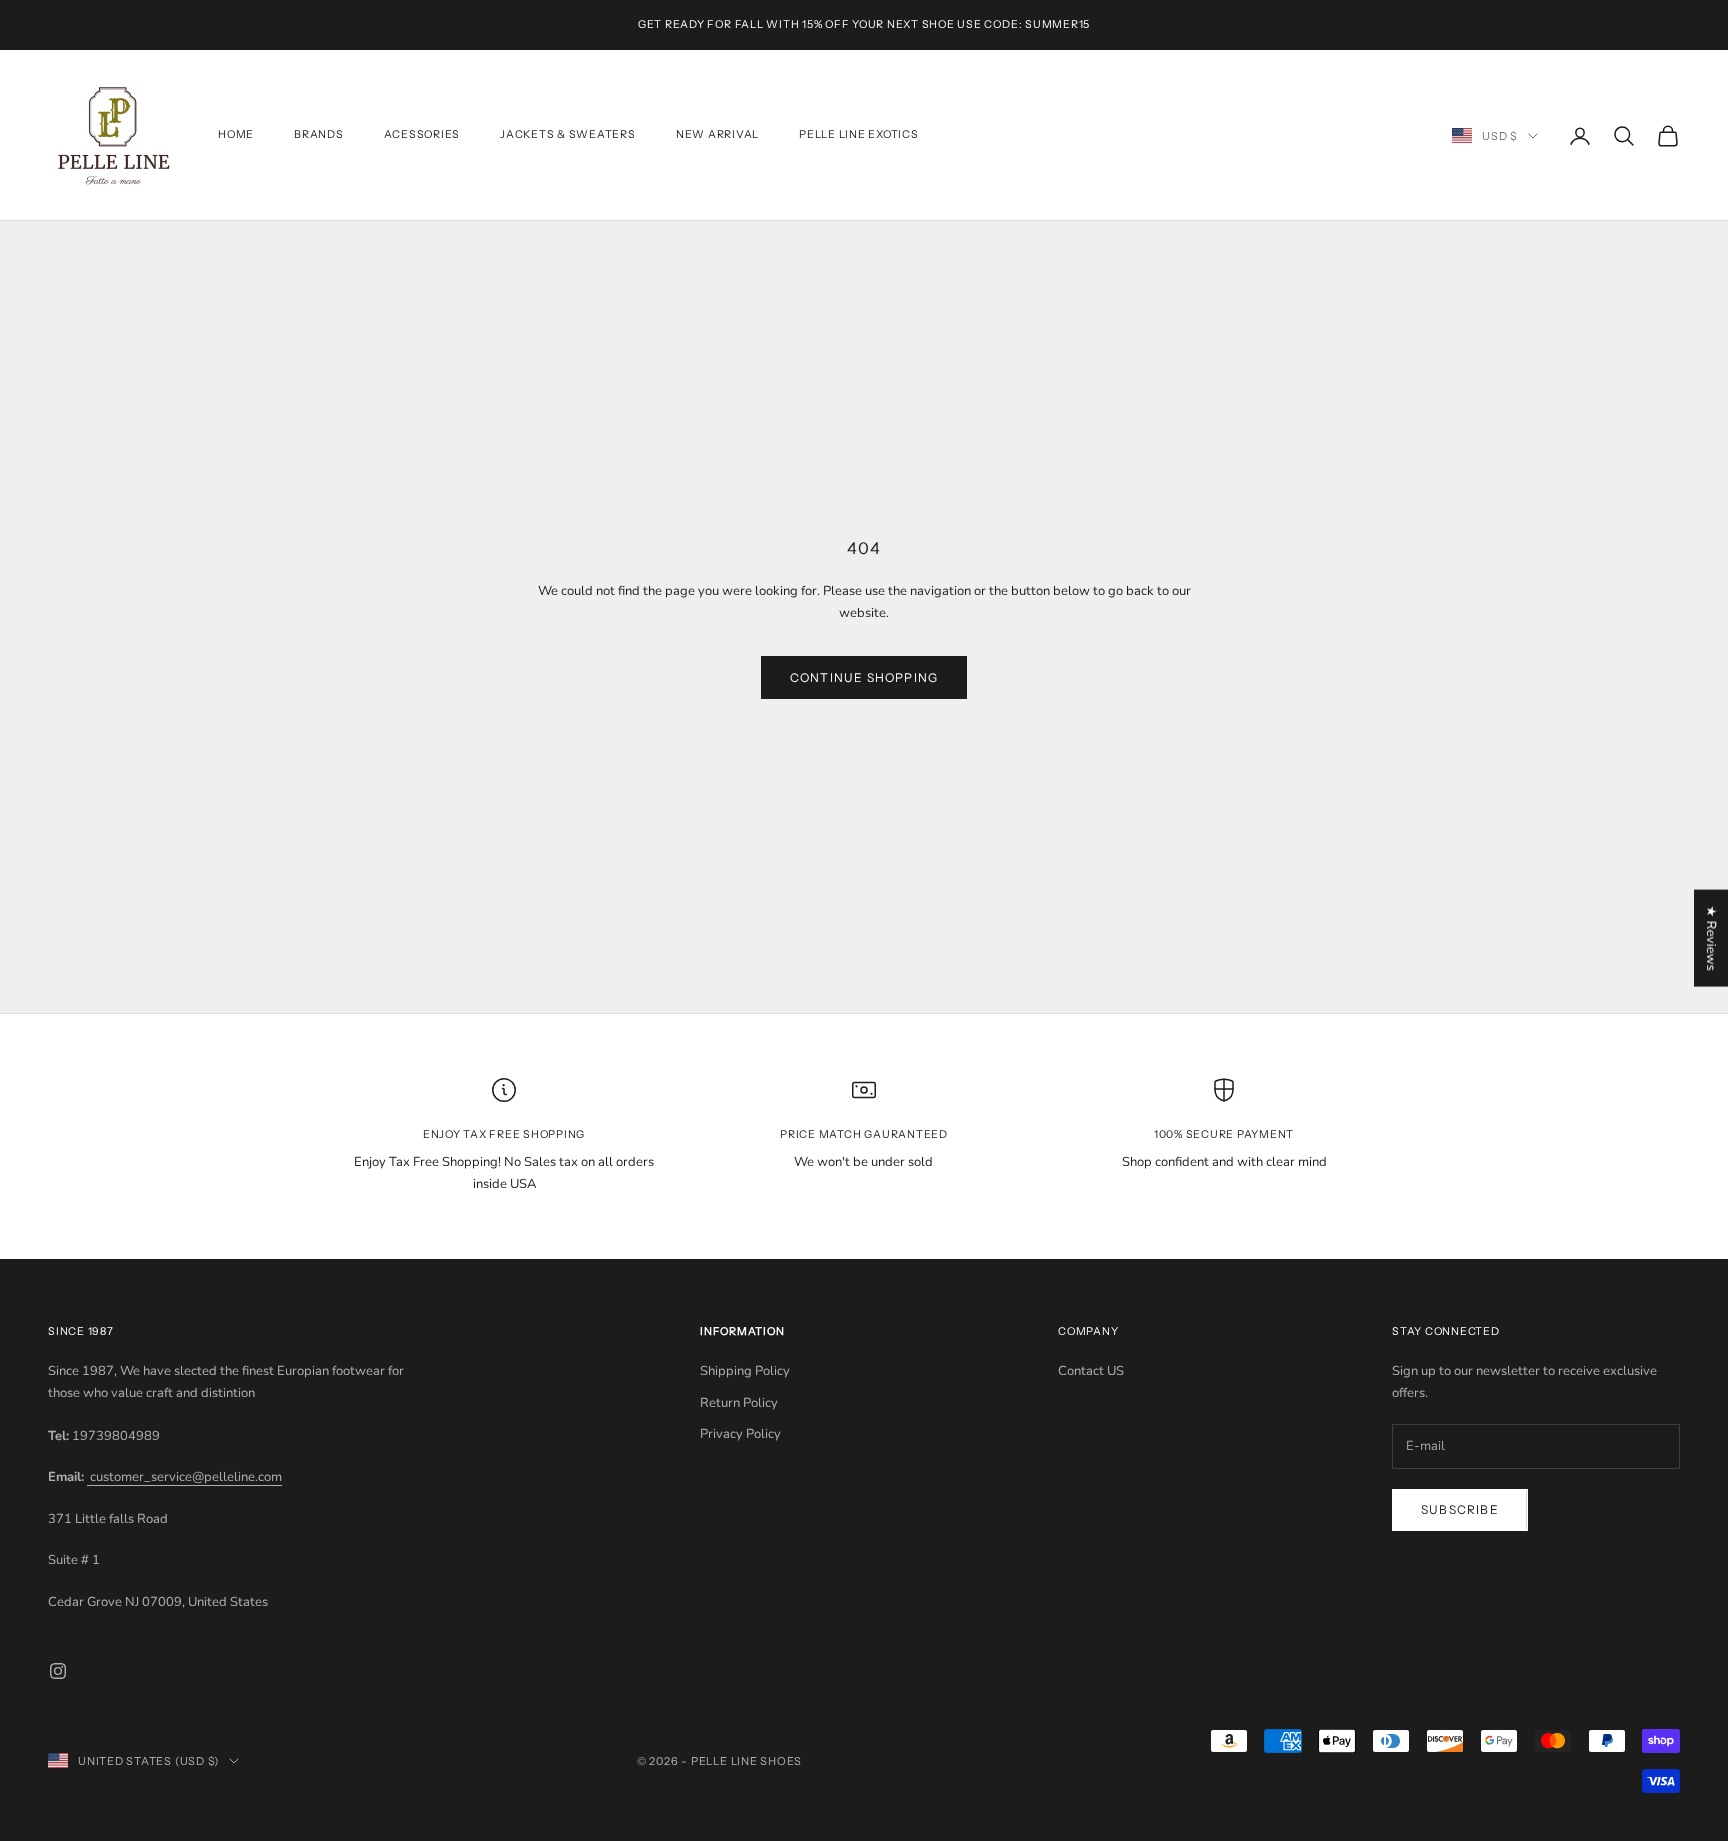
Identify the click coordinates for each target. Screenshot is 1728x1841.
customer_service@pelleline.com (184, 1477)
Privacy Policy (740, 1434)
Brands (319, 135)
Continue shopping (864, 677)
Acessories (422, 135)
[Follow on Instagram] (58, 1671)
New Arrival (717, 135)
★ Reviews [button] (1711, 937)
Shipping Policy (745, 1371)
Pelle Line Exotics (859, 135)
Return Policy (739, 1403)
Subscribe (1460, 1509)
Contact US (1091, 1371)
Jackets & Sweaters (568, 135)
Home (236, 135)
